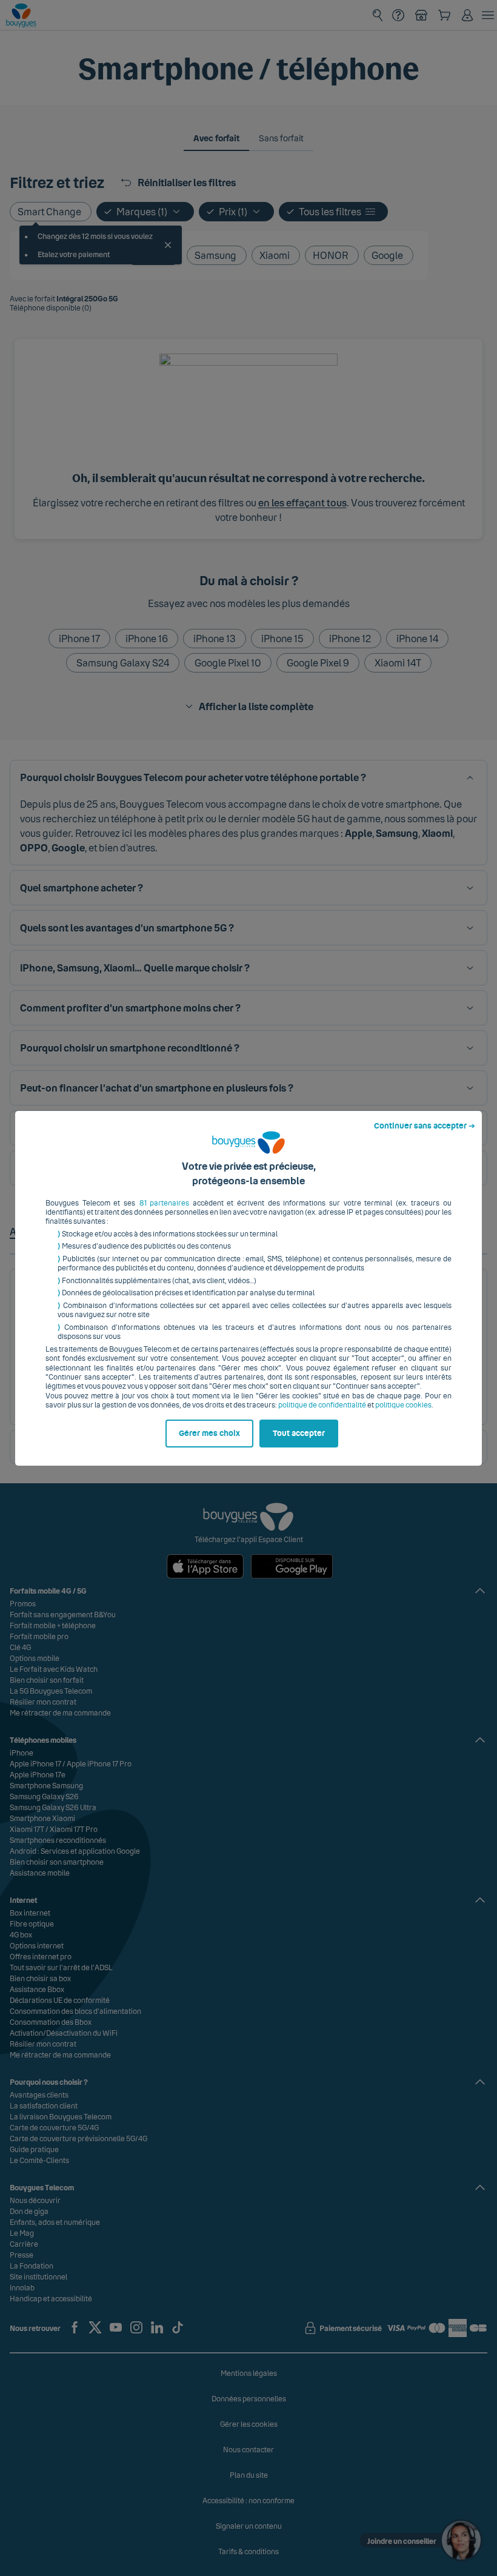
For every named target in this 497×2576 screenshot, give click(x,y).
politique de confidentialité (322, 1405)
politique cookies (403, 1405)
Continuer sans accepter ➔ (425, 1126)
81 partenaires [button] (165, 1203)
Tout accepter (299, 1434)
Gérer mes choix (209, 1434)
